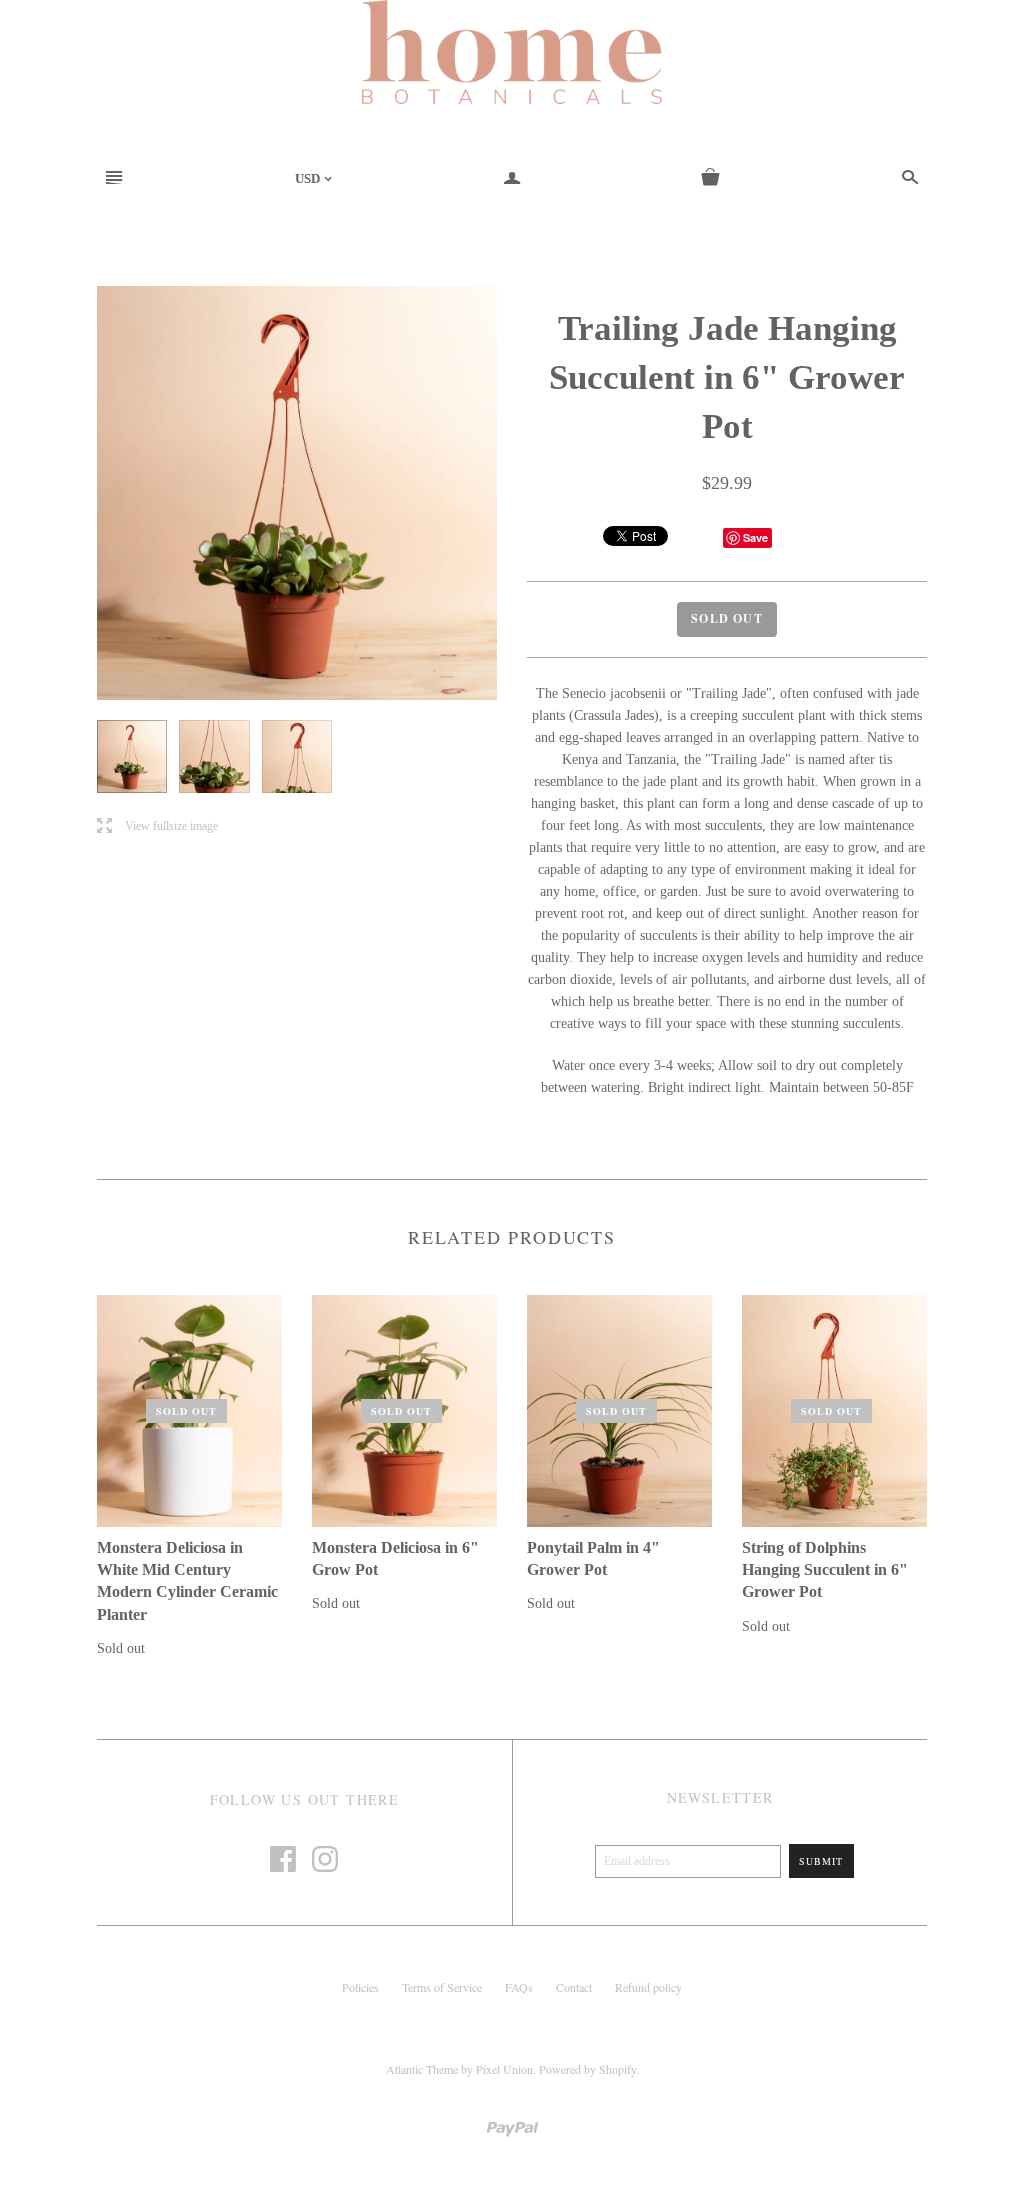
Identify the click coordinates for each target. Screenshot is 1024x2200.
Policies (360, 1987)
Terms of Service (442, 1987)
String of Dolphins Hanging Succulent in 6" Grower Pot (825, 1570)
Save (755, 537)
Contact (574, 1987)
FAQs (519, 1987)
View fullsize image (157, 826)
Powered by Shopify (587, 2069)
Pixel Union (504, 2069)
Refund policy (648, 1987)
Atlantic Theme (422, 2069)
